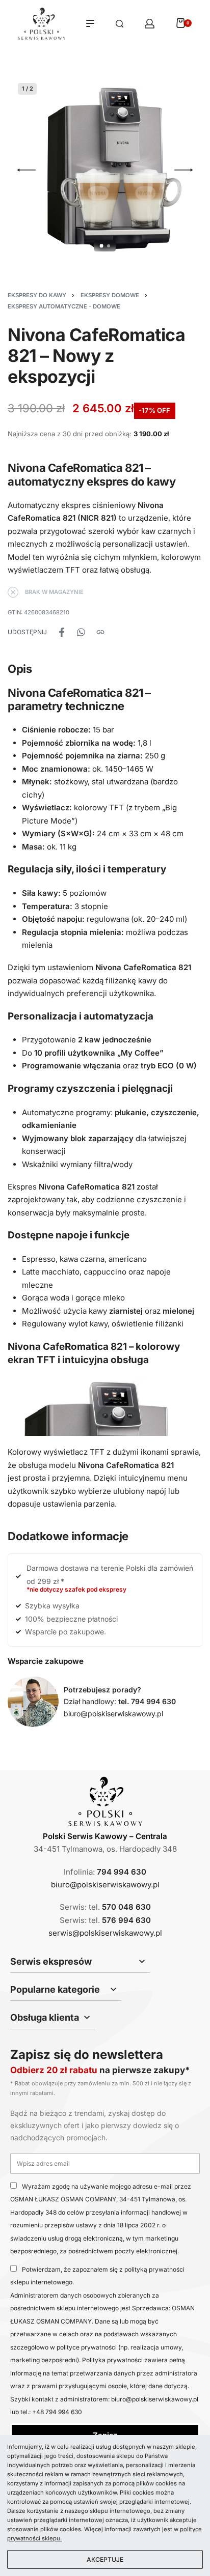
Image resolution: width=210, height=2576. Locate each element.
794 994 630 (122, 1872)
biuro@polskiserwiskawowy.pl (113, 1714)
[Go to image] (102, 246)
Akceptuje (105, 2559)
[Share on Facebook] (62, 632)
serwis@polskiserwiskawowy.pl (105, 1933)
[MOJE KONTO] (150, 24)
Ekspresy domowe (110, 295)
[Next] (183, 170)
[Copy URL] (100, 632)
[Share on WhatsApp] (81, 632)
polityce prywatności (87, 2347)
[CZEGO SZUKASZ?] (120, 24)
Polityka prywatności (113, 2360)
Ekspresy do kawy (37, 295)
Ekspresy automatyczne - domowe (64, 306)
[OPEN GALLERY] (105, 170)
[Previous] (27, 170)
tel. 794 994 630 (147, 1701)
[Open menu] (90, 23)
